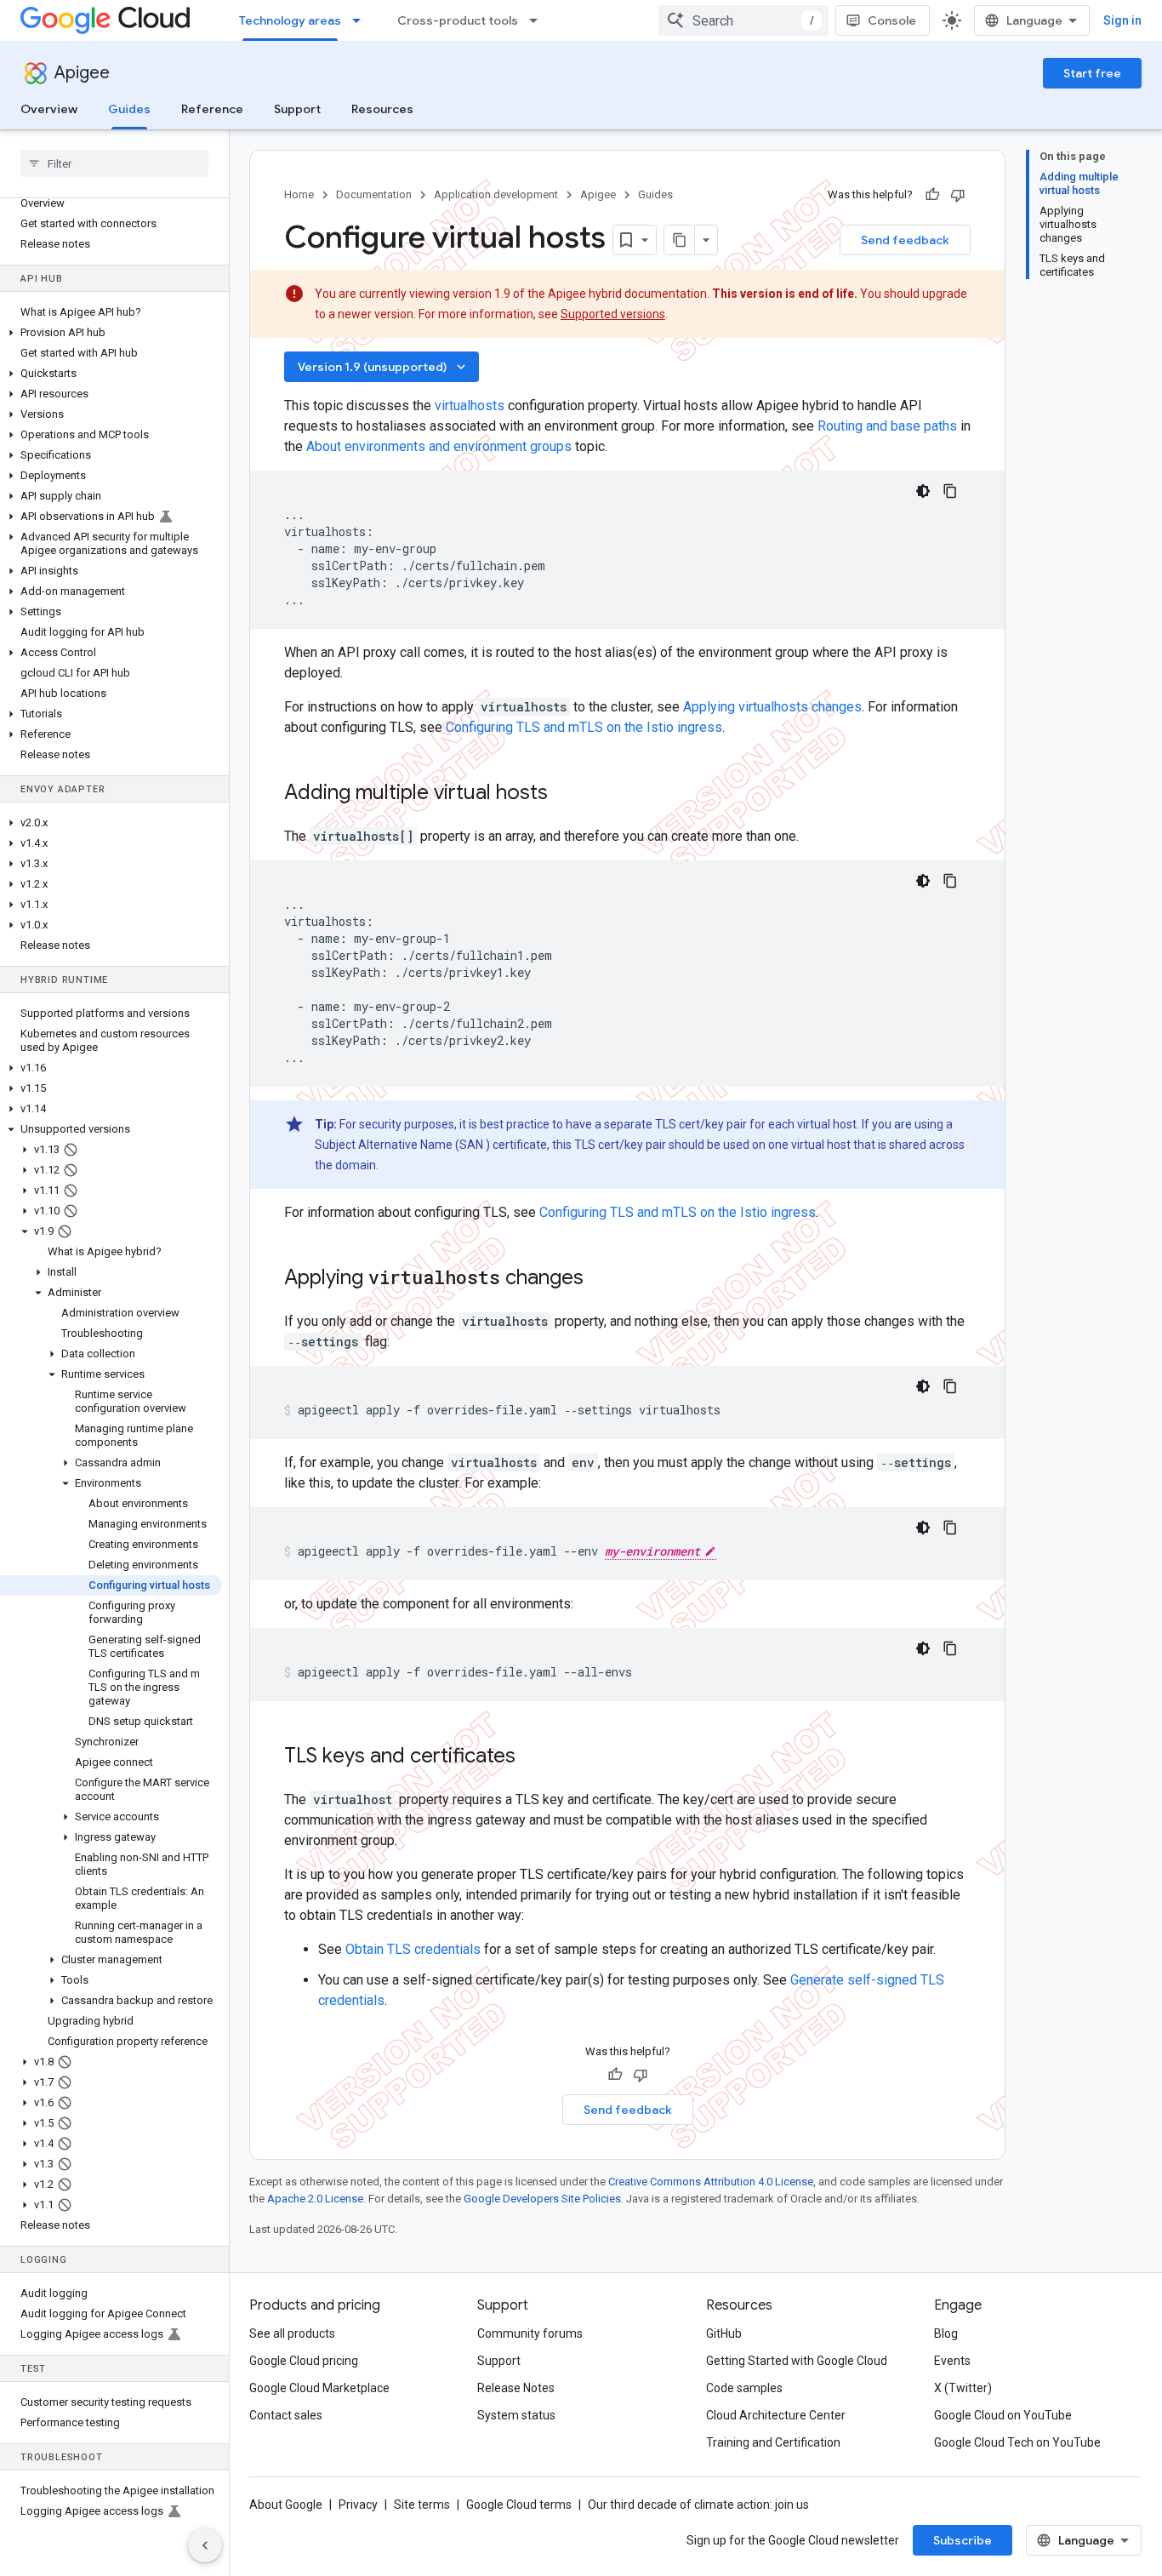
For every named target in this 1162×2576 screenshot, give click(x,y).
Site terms (422, 2505)
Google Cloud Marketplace (319, 2388)
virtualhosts (470, 406)
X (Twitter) (963, 2388)
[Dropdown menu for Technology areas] (362, 20)
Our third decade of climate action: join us (698, 2505)
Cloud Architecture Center (776, 2415)
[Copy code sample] (950, 491)
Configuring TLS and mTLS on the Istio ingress (584, 727)
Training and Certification (773, 2442)
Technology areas (290, 20)
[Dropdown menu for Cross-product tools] (538, 20)
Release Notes (516, 2388)
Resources (382, 109)
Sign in (1122, 20)
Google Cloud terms (519, 2505)
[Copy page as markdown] (680, 240)
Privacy (358, 2505)
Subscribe (963, 2540)
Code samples (744, 2388)
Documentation (374, 194)
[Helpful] (932, 195)
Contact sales (286, 2415)
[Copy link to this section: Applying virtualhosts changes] (606, 1279)
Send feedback (905, 240)
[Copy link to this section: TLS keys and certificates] (533, 1757)
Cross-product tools (458, 20)
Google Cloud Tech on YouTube (1017, 2442)
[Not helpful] (958, 195)
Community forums (530, 2333)
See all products (292, 2333)
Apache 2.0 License (315, 2199)
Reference (212, 109)
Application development (496, 194)
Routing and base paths (887, 426)
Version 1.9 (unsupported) (383, 367)
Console (892, 20)
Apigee (82, 73)
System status (516, 2415)
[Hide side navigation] (205, 2545)
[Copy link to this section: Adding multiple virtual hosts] (570, 794)
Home (299, 194)
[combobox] (743, 20)
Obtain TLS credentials (413, 1949)
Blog (946, 2333)
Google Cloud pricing (304, 2361)
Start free (1092, 73)
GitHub (724, 2333)
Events (952, 2361)
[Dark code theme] (923, 491)
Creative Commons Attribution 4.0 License (711, 2182)
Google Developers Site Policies (542, 2199)
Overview (49, 109)
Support (297, 109)
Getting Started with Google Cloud (797, 2361)
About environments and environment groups (439, 446)
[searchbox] (114, 163)
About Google (286, 2505)
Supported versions (613, 314)
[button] (111, 333)
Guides (129, 109)
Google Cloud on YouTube (1003, 2415)
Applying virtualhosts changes (772, 707)
